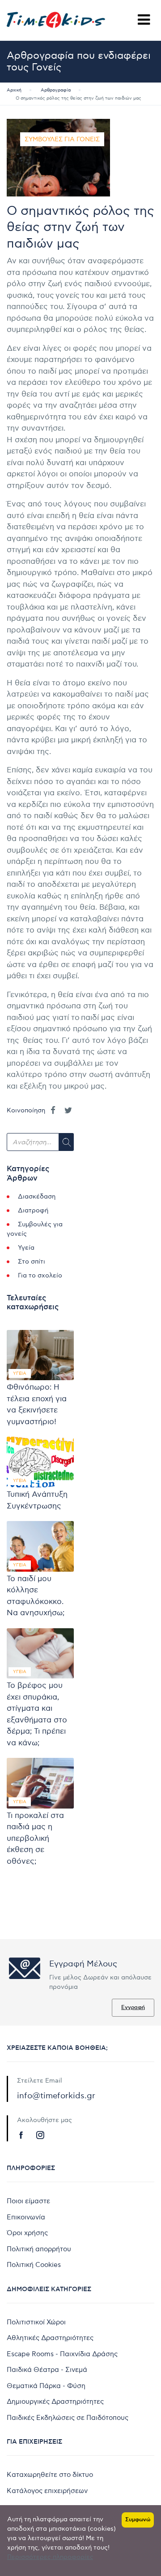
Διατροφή (33, 1210)
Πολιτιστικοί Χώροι (36, 2322)
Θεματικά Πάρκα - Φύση (46, 2386)
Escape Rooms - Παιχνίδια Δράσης (62, 2354)
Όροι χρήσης (27, 2233)
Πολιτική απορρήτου (39, 2249)
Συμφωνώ (138, 2520)
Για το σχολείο (40, 1275)
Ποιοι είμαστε (28, 2201)
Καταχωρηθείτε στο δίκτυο (50, 2475)
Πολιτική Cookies (34, 2265)
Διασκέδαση (37, 1196)
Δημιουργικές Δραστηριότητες (55, 2402)
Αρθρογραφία (56, 90)
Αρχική (14, 90)
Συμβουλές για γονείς (62, 139)
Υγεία (26, 1248)
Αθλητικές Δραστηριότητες (50, 2338)
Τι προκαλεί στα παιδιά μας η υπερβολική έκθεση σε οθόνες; (35, 1839)
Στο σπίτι (32, 1262)
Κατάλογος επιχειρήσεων (47, 2491)
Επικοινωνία (26, 2217)
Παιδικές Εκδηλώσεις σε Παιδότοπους (68, 2418)
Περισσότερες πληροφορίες (50, 2557)
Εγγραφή (133, 2007)
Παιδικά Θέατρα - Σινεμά (47, 2370)
